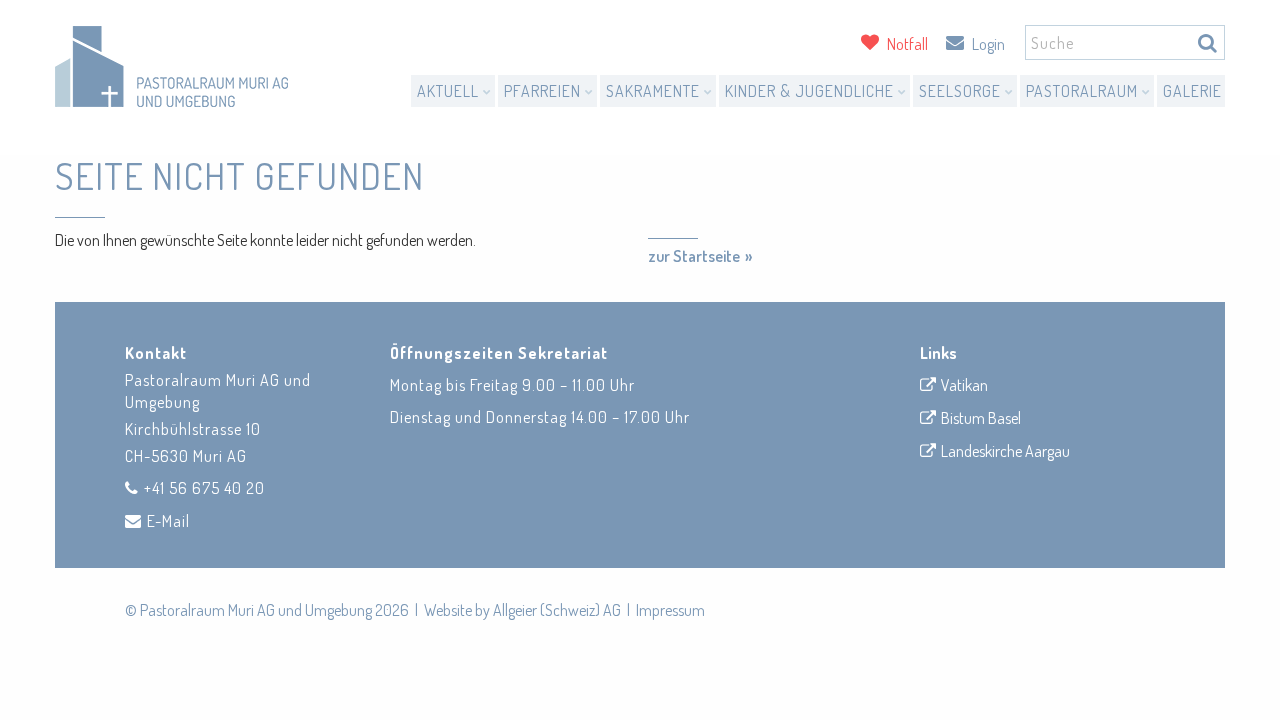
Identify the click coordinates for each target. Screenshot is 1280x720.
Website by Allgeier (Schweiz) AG (522, 610)
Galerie (1192, 91)
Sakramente (655, 91)
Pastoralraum (1084, 91)
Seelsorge (962, 91)
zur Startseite (694, 256)
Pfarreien (544, 91)
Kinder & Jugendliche (811, 91)
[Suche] (1207, 42)
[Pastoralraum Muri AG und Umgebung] (171, 66)
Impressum (670, 610)
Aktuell (450, 91)
